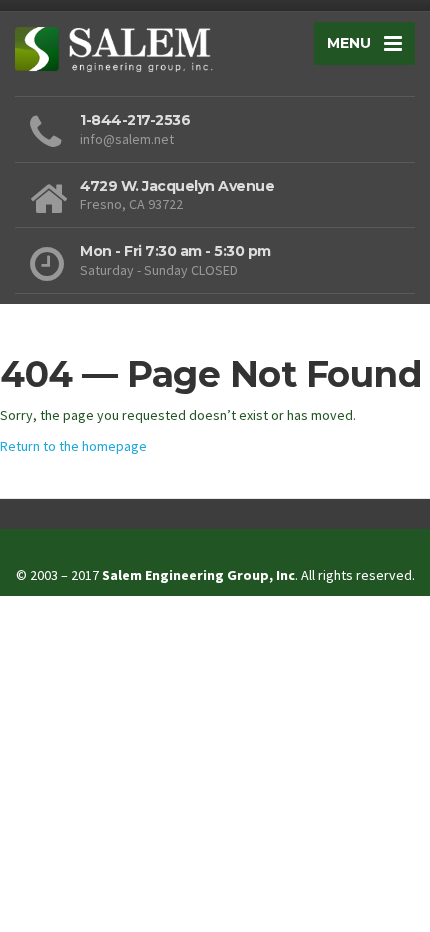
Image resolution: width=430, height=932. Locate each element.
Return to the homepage (73, 446)
